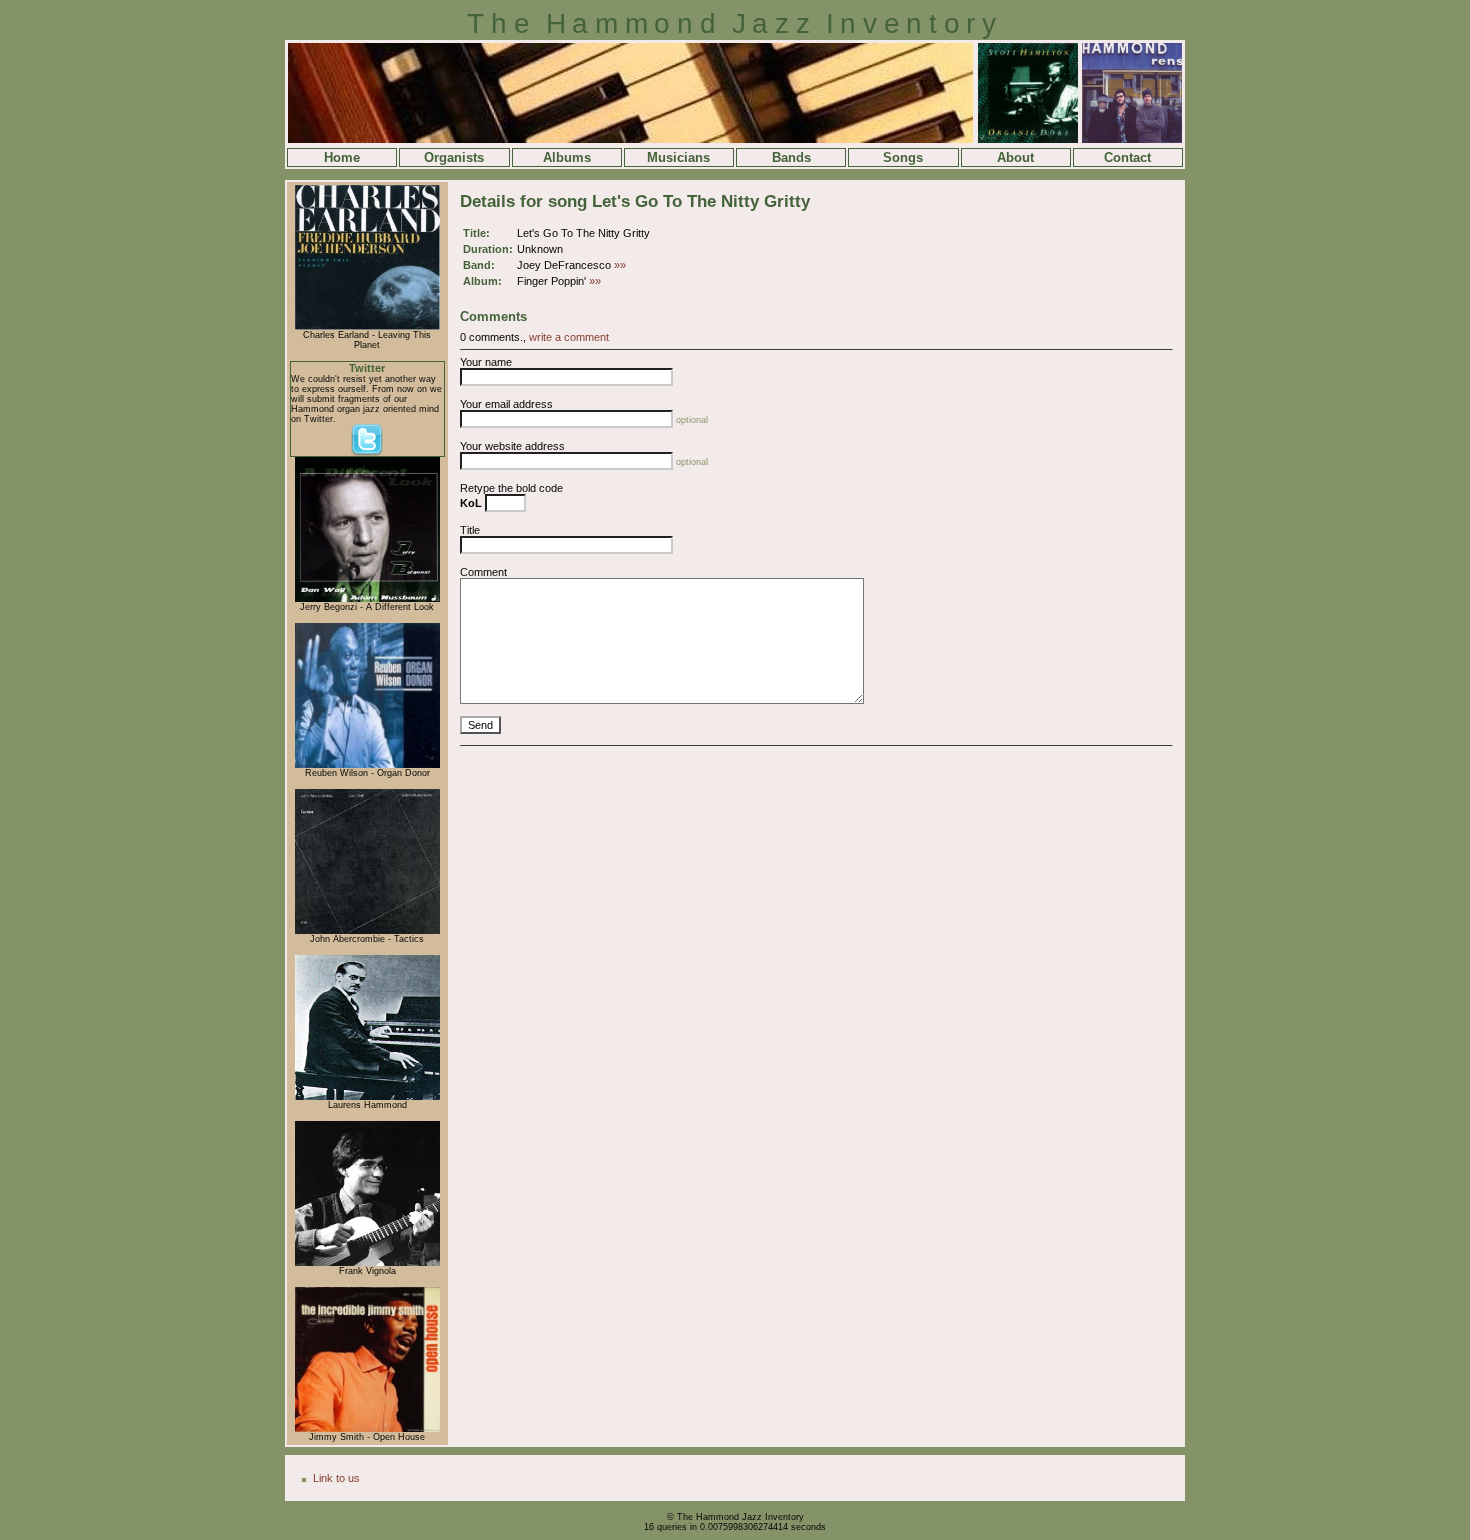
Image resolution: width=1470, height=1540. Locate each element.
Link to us (336, 1478)
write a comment (569, 337)
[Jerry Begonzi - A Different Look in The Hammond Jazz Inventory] (367, 599)
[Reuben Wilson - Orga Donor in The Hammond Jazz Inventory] (367, 765)
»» (620, 265)
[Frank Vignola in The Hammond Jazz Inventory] (367, 1263)
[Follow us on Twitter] (367, 453)
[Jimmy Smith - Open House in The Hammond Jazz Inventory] (367, 1429)
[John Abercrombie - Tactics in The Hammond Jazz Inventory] (367, 931)
